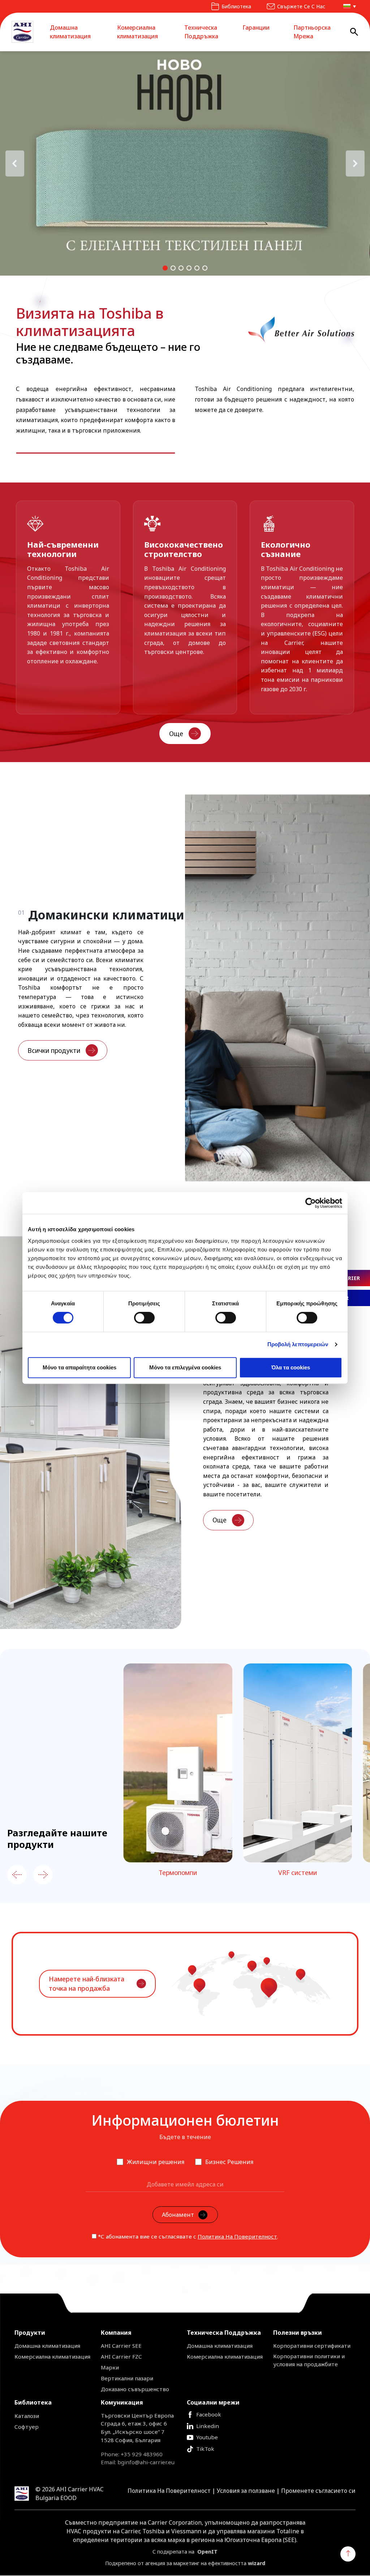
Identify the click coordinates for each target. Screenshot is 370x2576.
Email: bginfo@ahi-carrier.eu (138, 2462)
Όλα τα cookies (291, 1367)
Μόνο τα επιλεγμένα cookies (185, 1367)
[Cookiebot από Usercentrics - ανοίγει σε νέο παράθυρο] (311, 1203)
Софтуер (27, 2427)
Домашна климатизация (70, 32)
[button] (348, 6)
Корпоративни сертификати (312, 2346)
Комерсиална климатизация (137, 32)
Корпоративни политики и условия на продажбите (309, 2360)
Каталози (27, 2416)
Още (176, 734)
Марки (110, 2367)
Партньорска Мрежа (312, 32)
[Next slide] (43, 1875)
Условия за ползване (246, 2491)
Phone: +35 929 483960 (132, 2454)
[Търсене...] (354, 32)
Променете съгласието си (318, 2491)
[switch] (144, 1318)
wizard (257, 2563)
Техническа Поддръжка (201, 32)
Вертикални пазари (127, 2378)
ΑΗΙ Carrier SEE (121, 2346)
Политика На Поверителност (237, 2236)
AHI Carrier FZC (121, 2356)
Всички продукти (54, 1050)
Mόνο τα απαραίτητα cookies (79, 1367)
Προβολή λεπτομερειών (298, 1344)
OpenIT (207, 2552)
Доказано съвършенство (135, 2389)
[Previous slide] (17, 1875)
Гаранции (256, 27)
